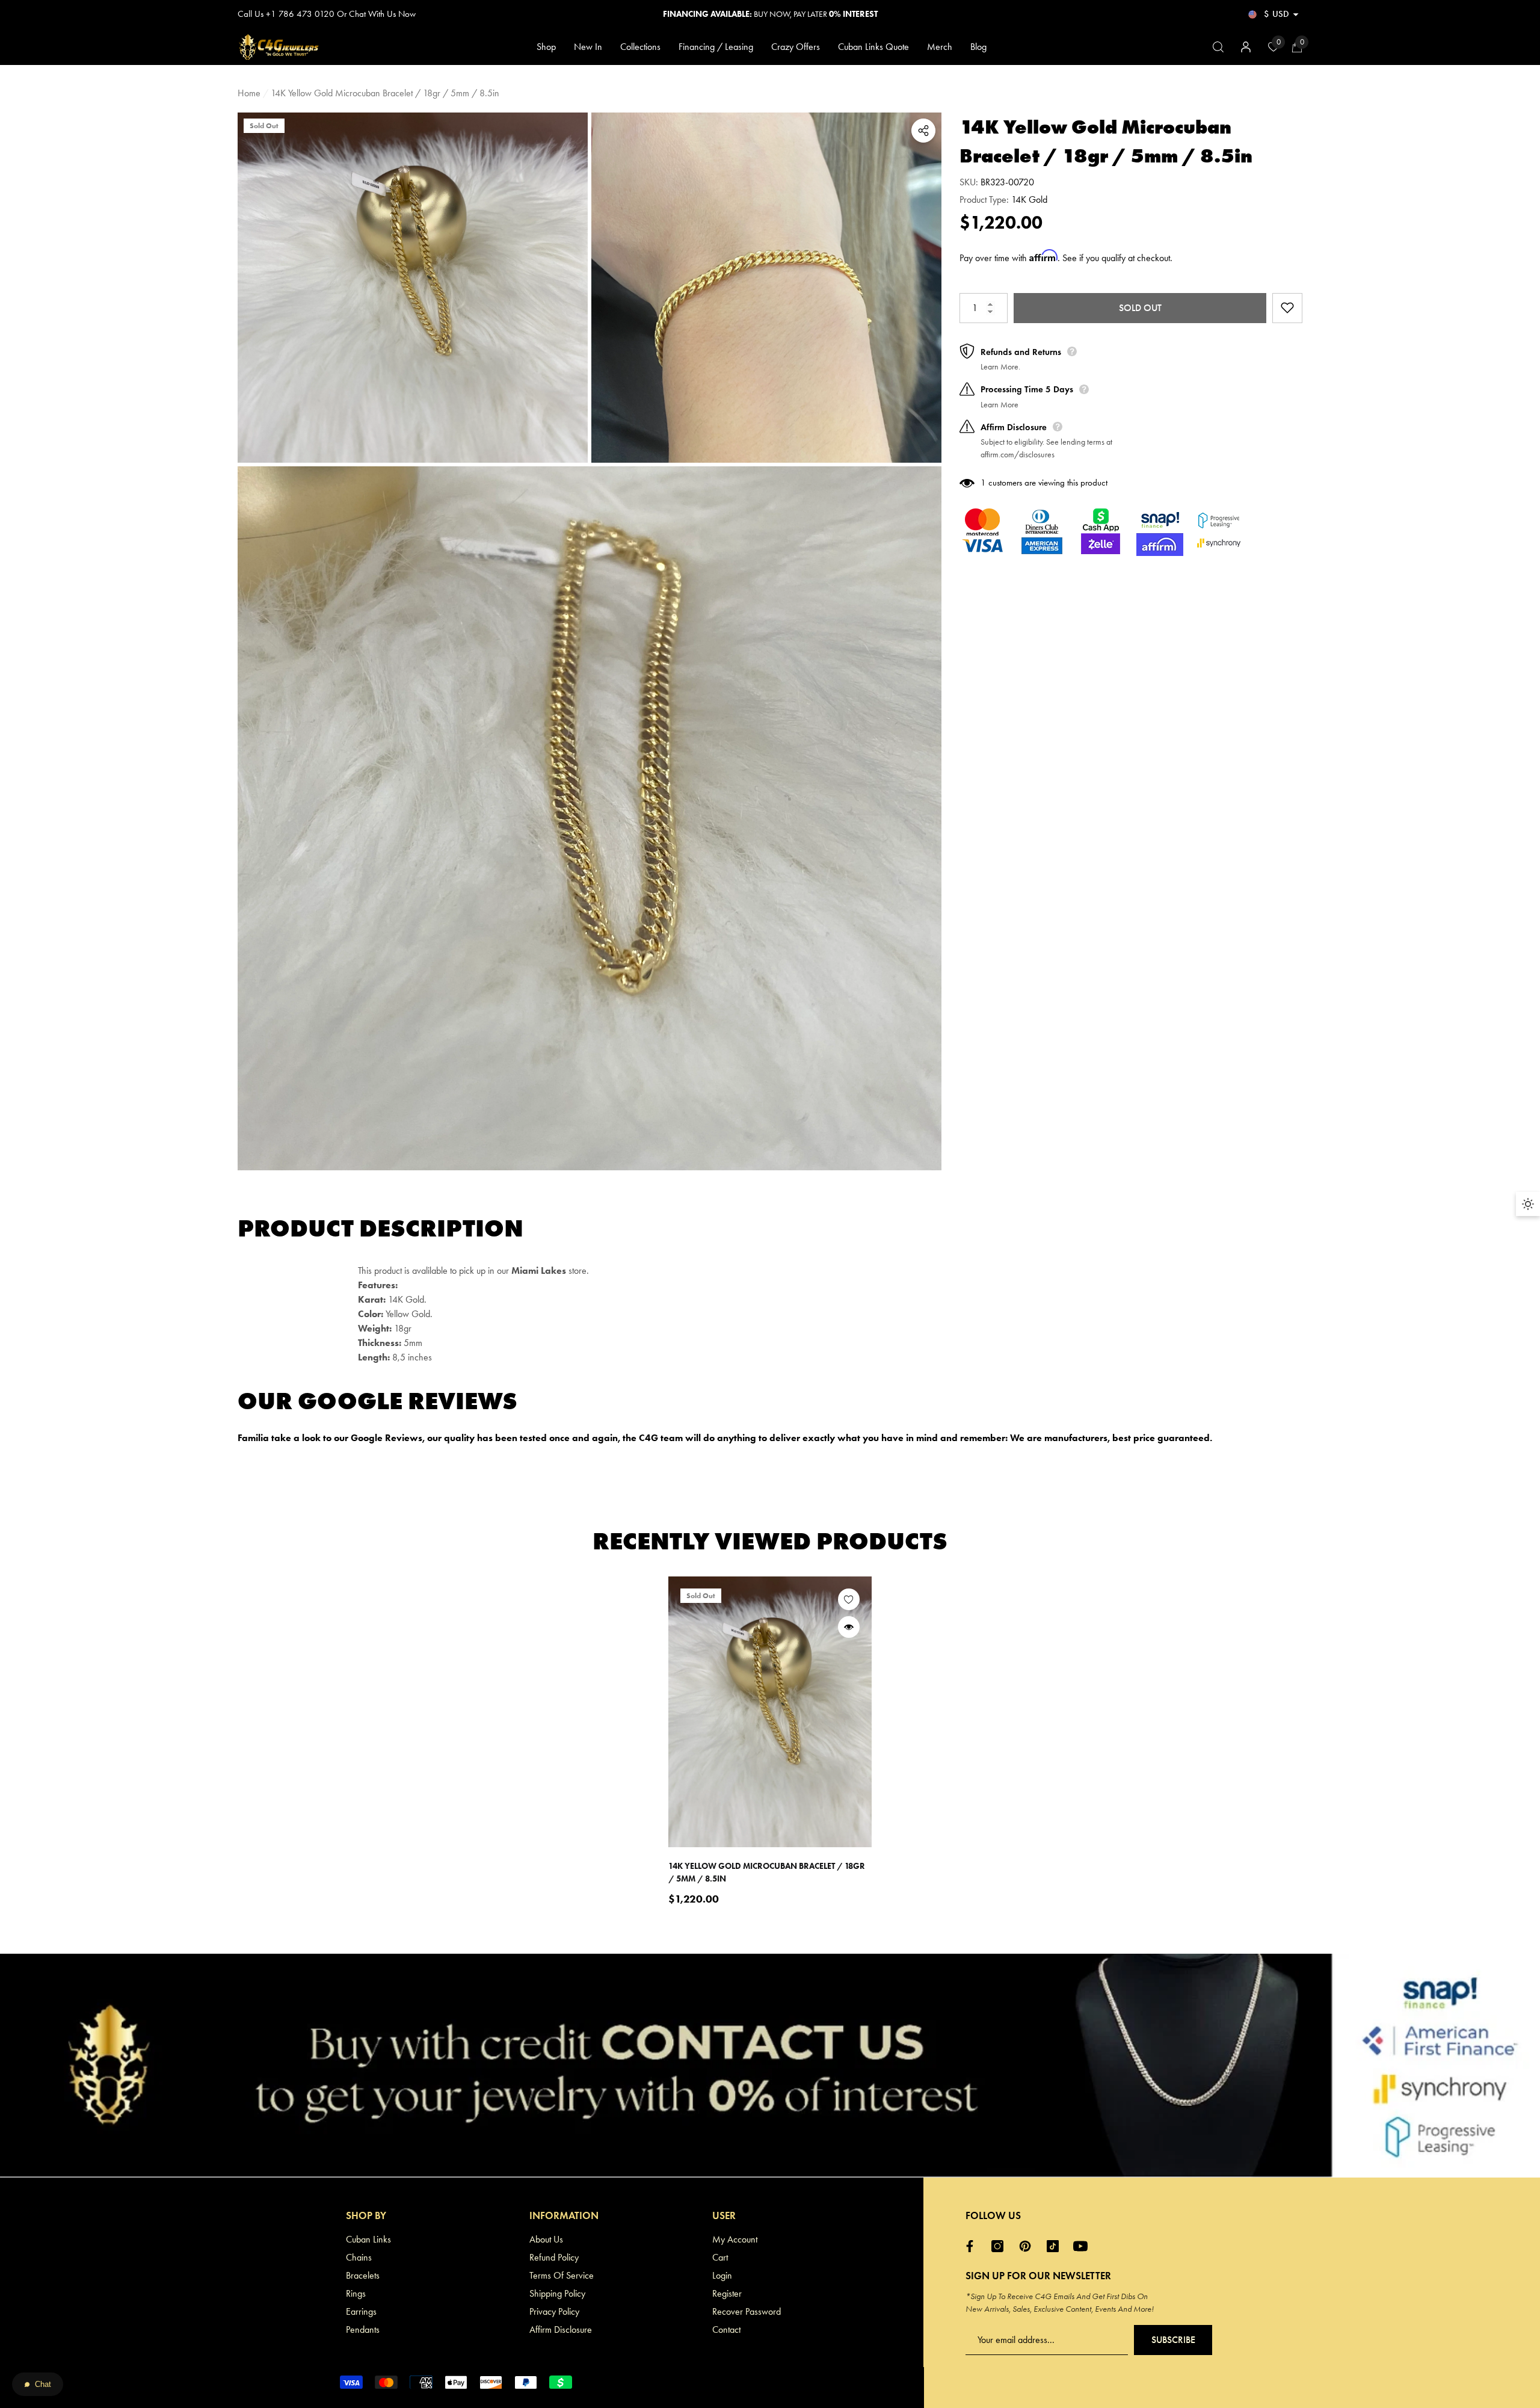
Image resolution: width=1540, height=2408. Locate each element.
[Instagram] (1000, 2246)
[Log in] (1246, 47)
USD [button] (1277, 14)
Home (249, 93)
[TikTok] (1056, 2246)
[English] (1252, 14)
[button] (1296, 14)
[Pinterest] (1028, 2246)
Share (923, 131)
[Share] (923, 131)
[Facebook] (973, 2246)
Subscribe (1173, 2340)
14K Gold (1029, 199)
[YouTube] (1083, 2246)
